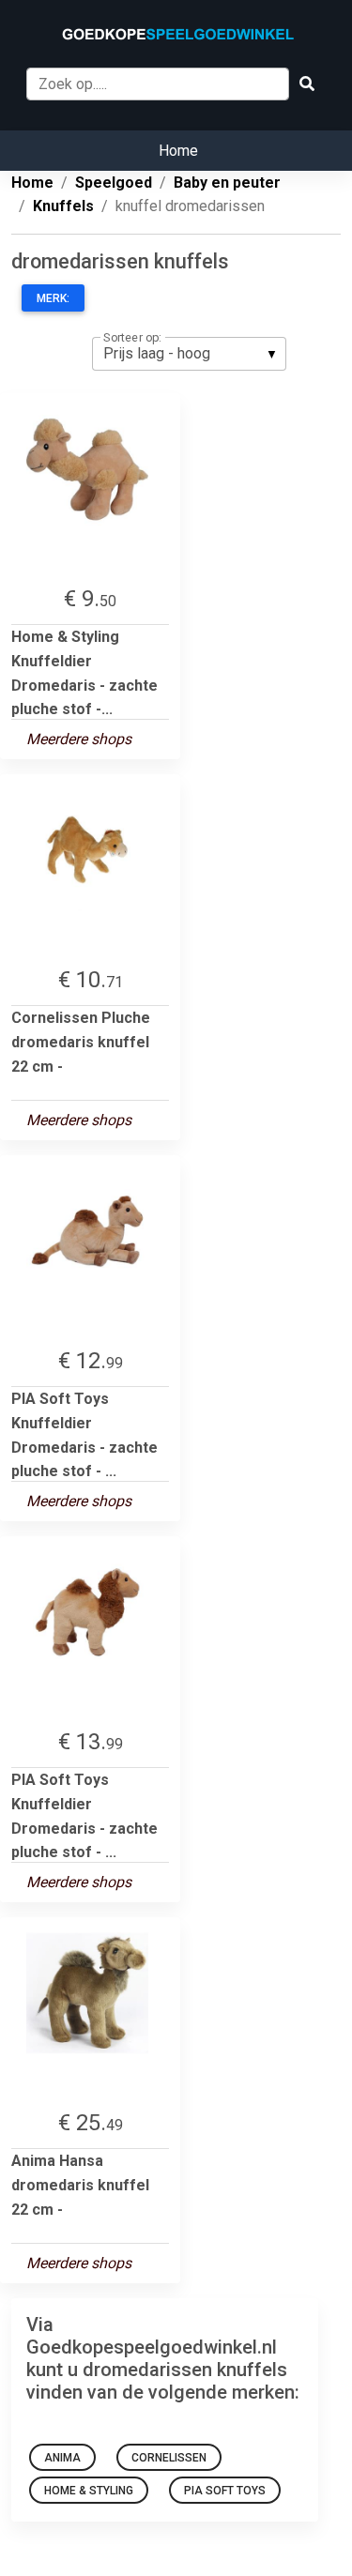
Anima (62, 2458)
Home (178, 151)
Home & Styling (89, 2491)
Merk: (53, 298)
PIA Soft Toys (225, 2491)
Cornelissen (169, 2458)
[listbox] (189, 354)
